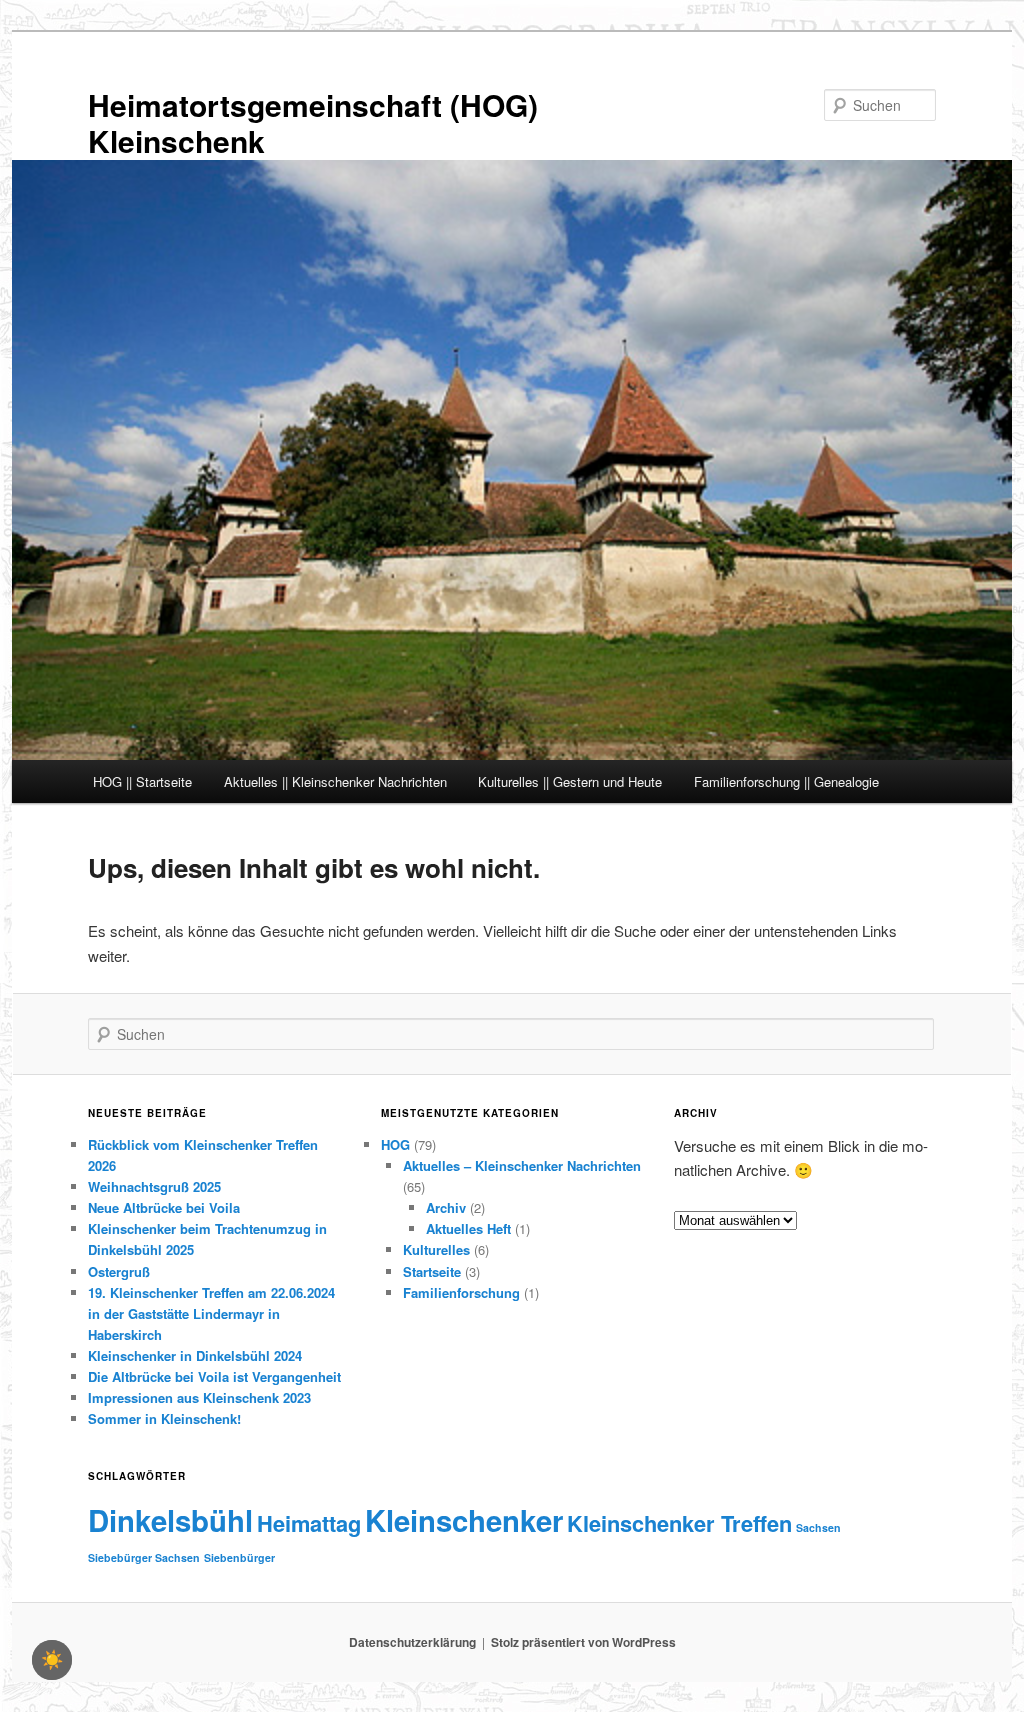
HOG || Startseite (142, 781)
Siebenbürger (239, 1557)
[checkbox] (52, 1660)
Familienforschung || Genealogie (786, 781)
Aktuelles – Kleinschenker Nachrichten (522, 1165)
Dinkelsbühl (170, 1520)
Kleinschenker (464, 1520)
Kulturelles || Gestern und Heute (570, 781)
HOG (395, 1144)
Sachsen (818, 1527)
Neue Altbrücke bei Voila (164, 1207)
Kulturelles (436, 1249)
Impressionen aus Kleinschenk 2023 (199, 1397)
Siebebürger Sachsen (144, 1557)
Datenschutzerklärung (412, 1642)
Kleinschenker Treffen (679, 1523)
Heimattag (309, 1523)
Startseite (432, 1271)
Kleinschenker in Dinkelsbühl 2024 (195, 1355)
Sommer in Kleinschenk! (164, 1418)
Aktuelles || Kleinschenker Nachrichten (335, 781)
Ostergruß (119, 1271)
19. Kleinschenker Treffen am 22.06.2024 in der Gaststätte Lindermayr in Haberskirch (211, 1313)
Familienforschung (461, 1292)
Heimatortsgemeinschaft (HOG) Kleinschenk (313, 122)
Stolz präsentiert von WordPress (583, 1642)
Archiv (446, 1207)
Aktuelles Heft (468, 1228)
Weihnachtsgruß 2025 (154, 1186)
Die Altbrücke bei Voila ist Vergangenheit (214, 1376)
